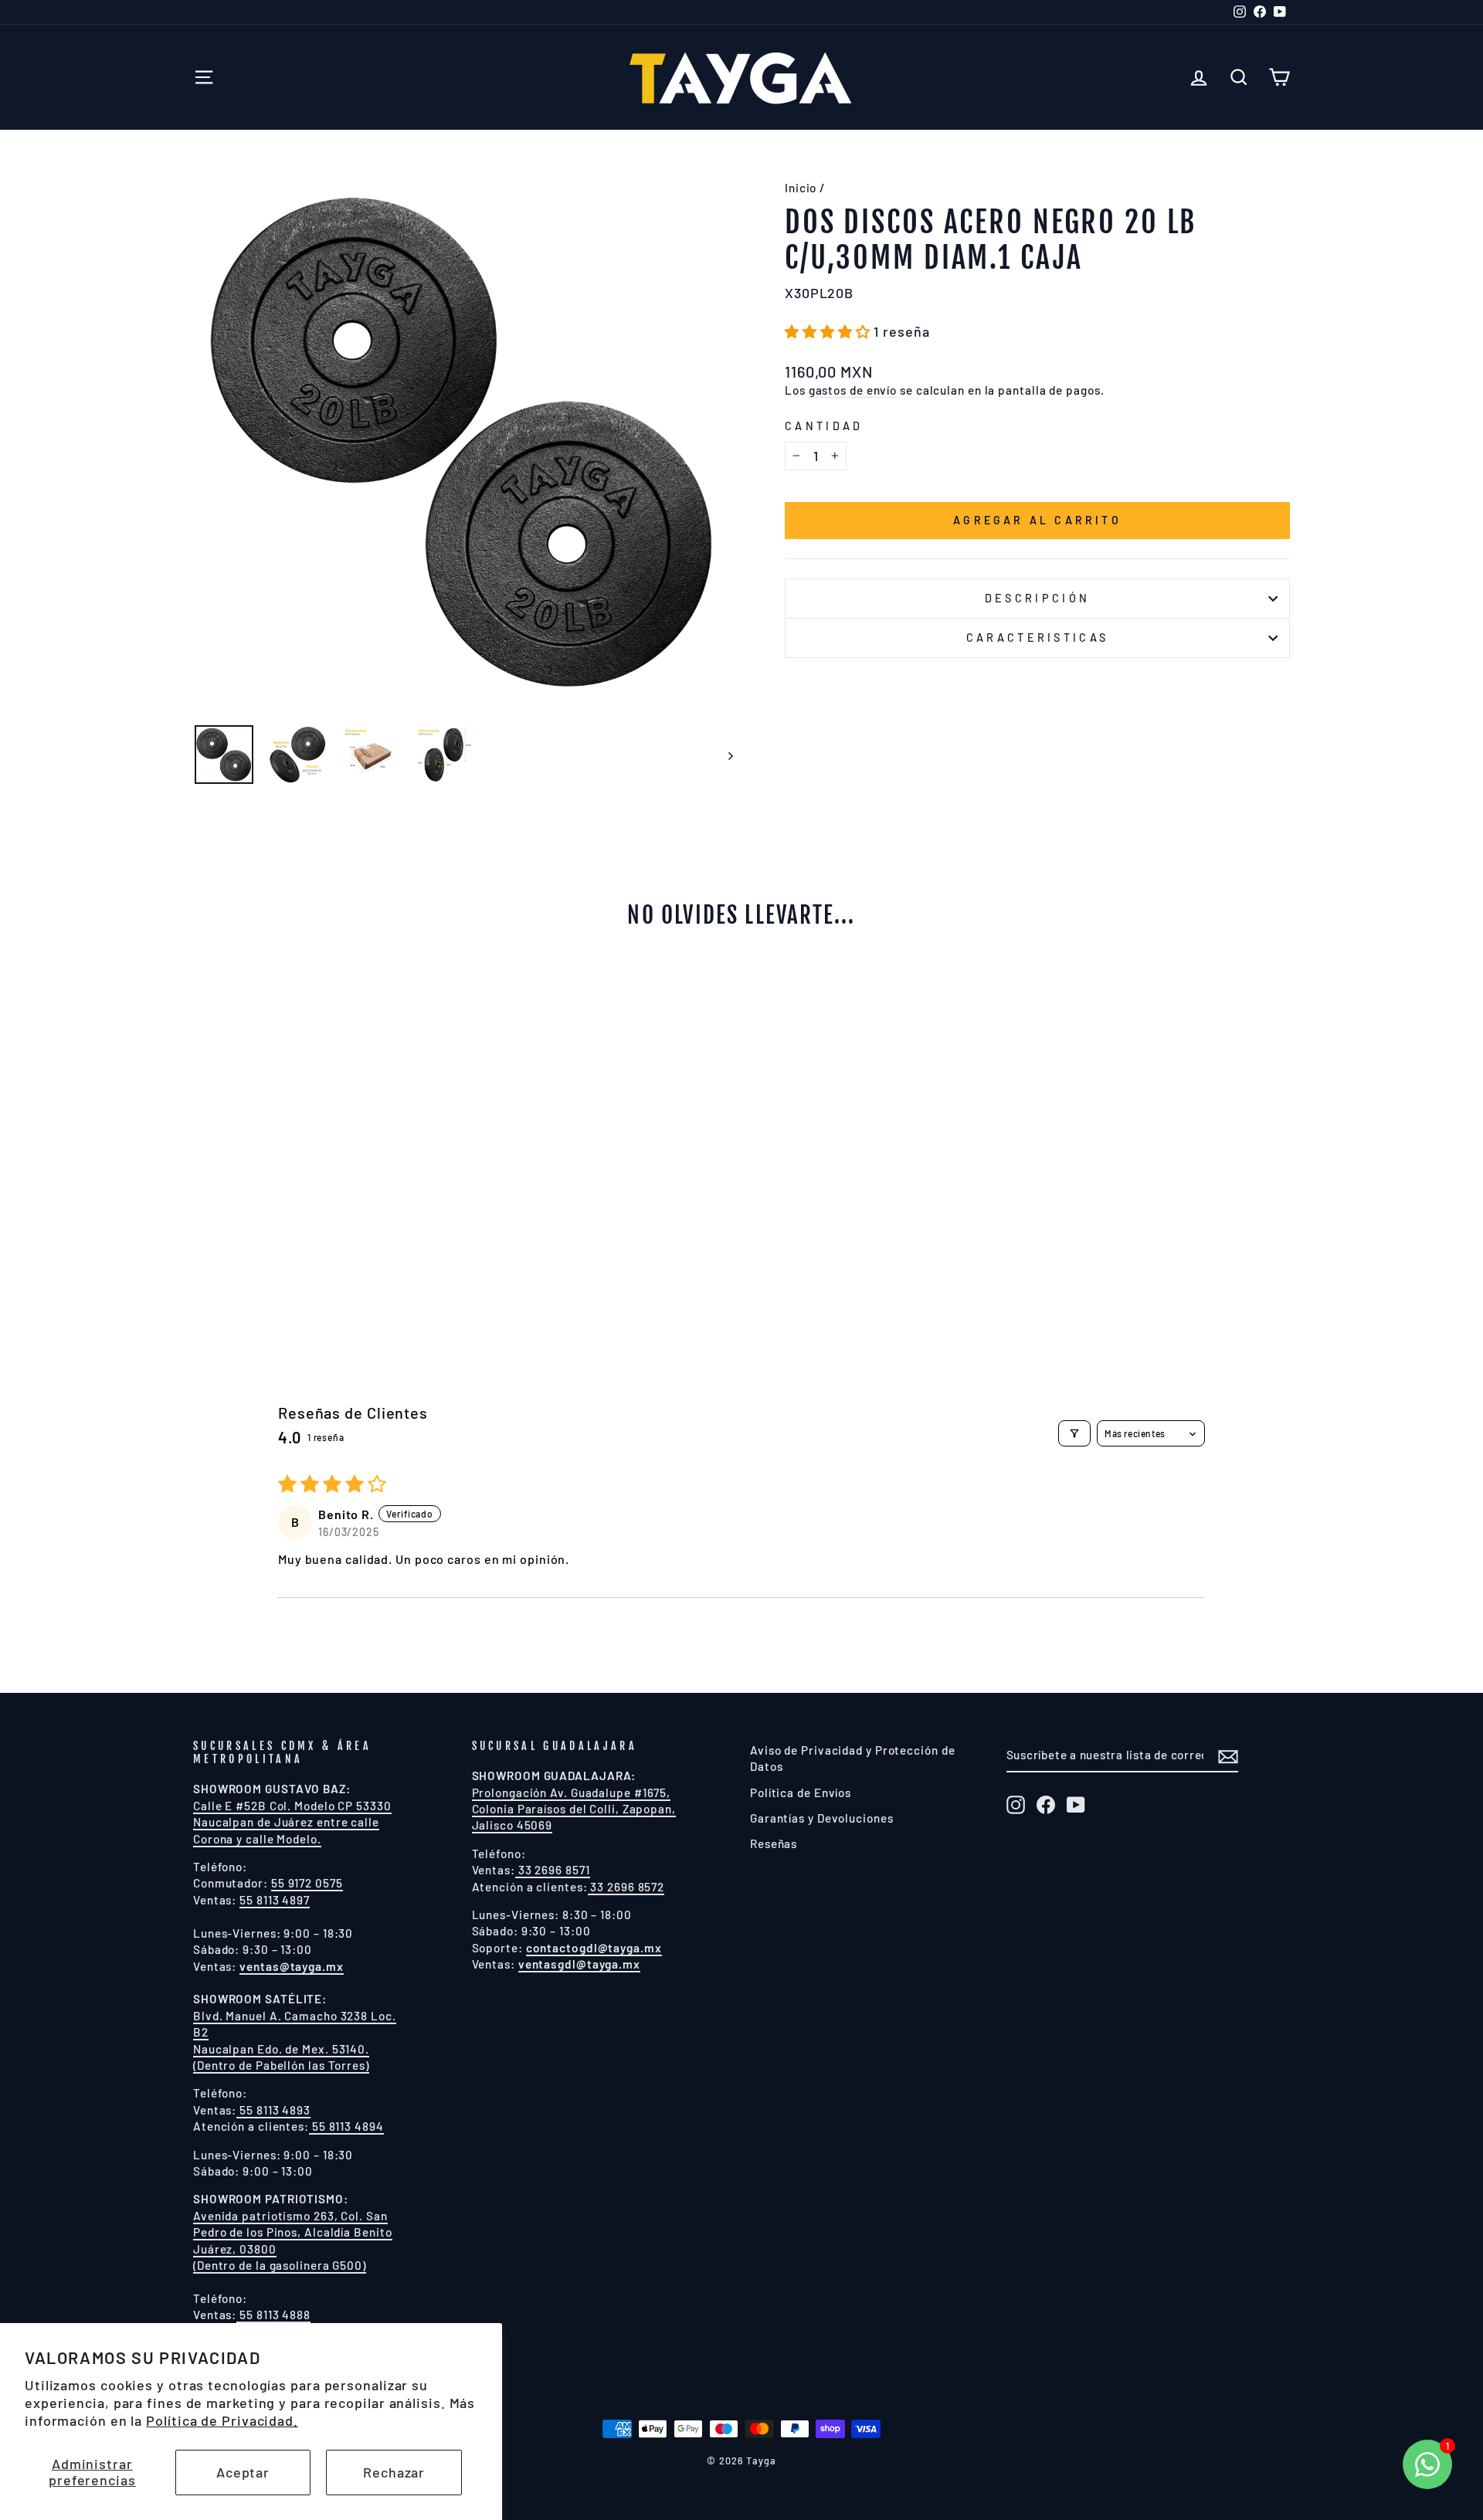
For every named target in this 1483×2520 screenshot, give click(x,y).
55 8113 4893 (273, 2110)
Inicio (801, 188)
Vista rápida (324, 1210)
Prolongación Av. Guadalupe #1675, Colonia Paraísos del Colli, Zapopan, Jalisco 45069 (574, 1809)
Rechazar (394, 2472)
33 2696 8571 (553, 1870)
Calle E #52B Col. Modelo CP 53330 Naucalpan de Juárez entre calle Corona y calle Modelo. (292, 1822)
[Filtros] (1074, 1433)
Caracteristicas (1038, 638)
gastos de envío (853, 390)
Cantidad (824, 426)
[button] (829, 331)
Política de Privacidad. (222, 2420)
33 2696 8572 (626, 1887)
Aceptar (243, 2472)
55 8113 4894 (346, 2126)
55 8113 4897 (275, 1900)
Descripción (1038, 598)
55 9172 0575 (307, 1883)
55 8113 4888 (273, 2315)
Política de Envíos (801, 1792)
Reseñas (774, 1843)
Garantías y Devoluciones (822, 1818)
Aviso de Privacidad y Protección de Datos (853, 1758)
